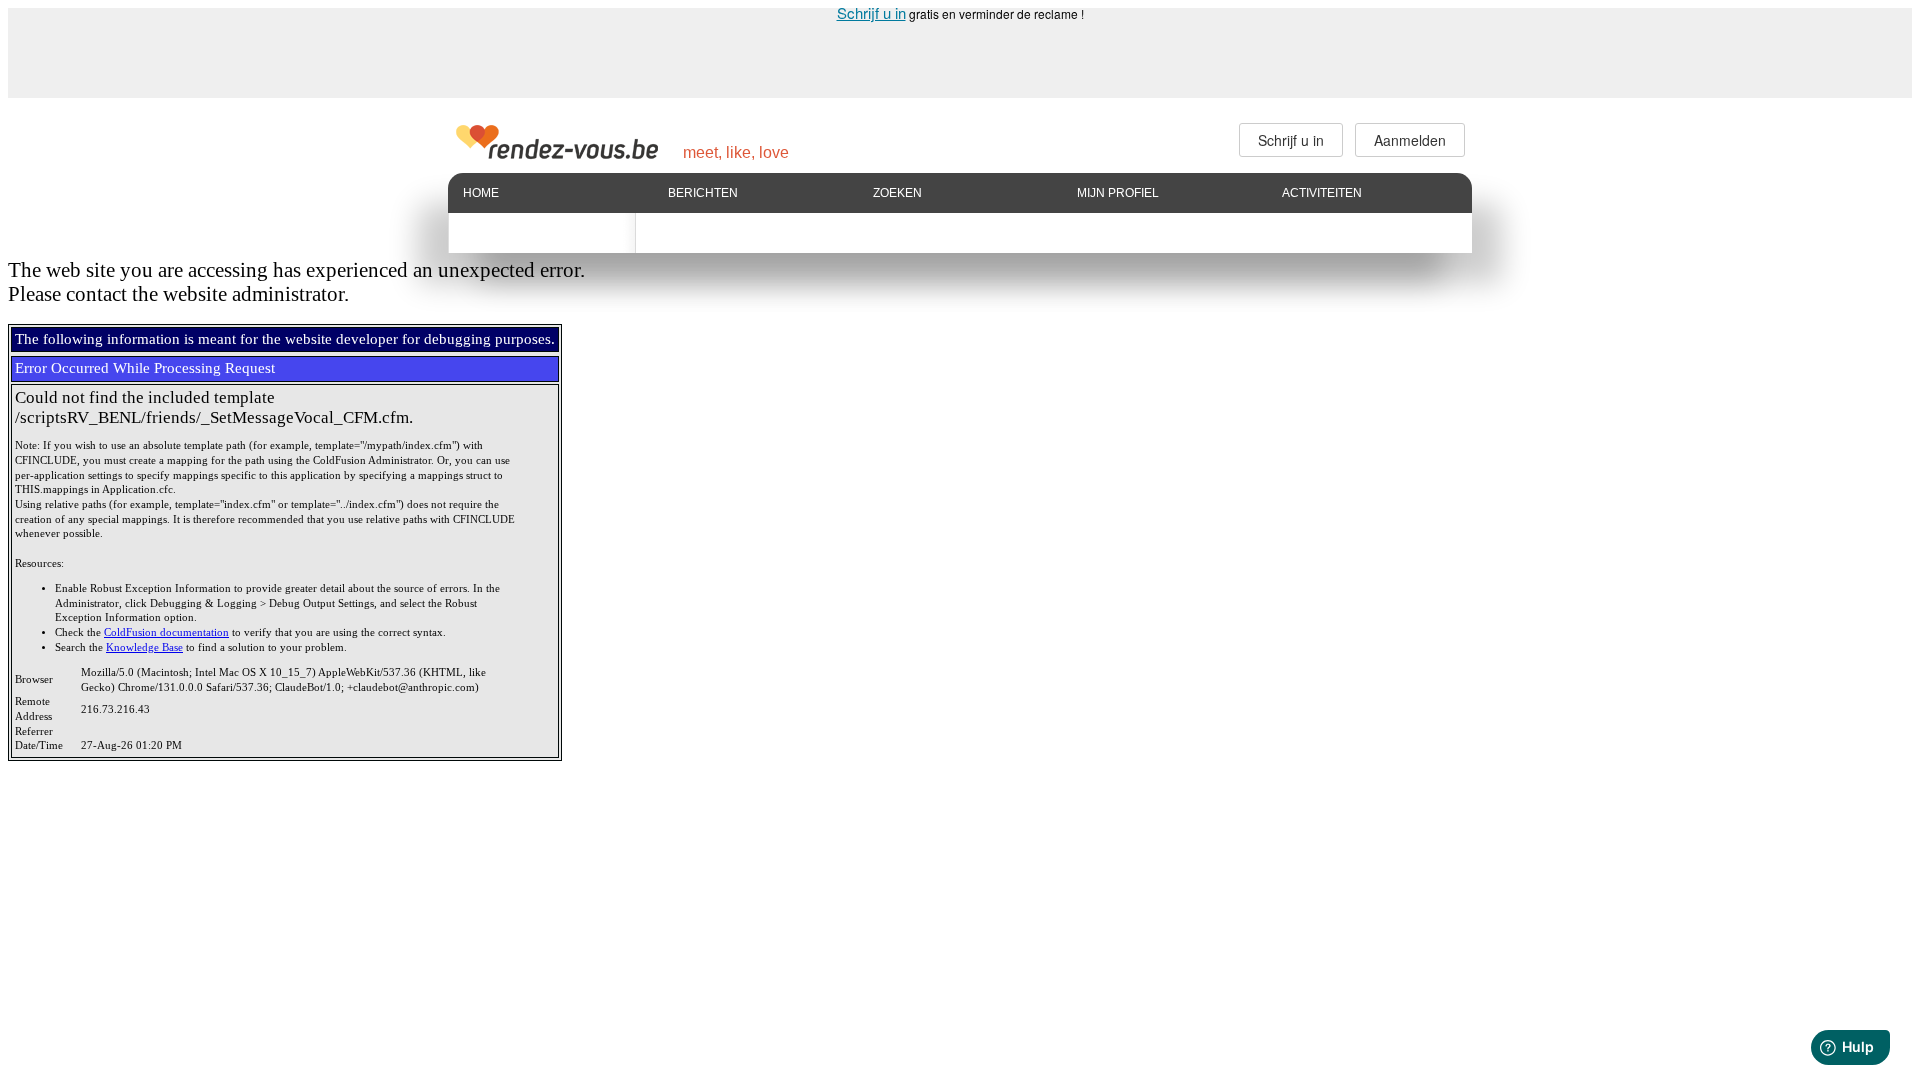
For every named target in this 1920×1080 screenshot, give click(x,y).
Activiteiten (1322, 193)
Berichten (703, 193)
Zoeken (897, 193)
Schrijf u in (871, 12)
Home (481, 193)
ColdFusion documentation (166, 632)
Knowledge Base (144, 647)
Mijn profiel (1118, 193)
